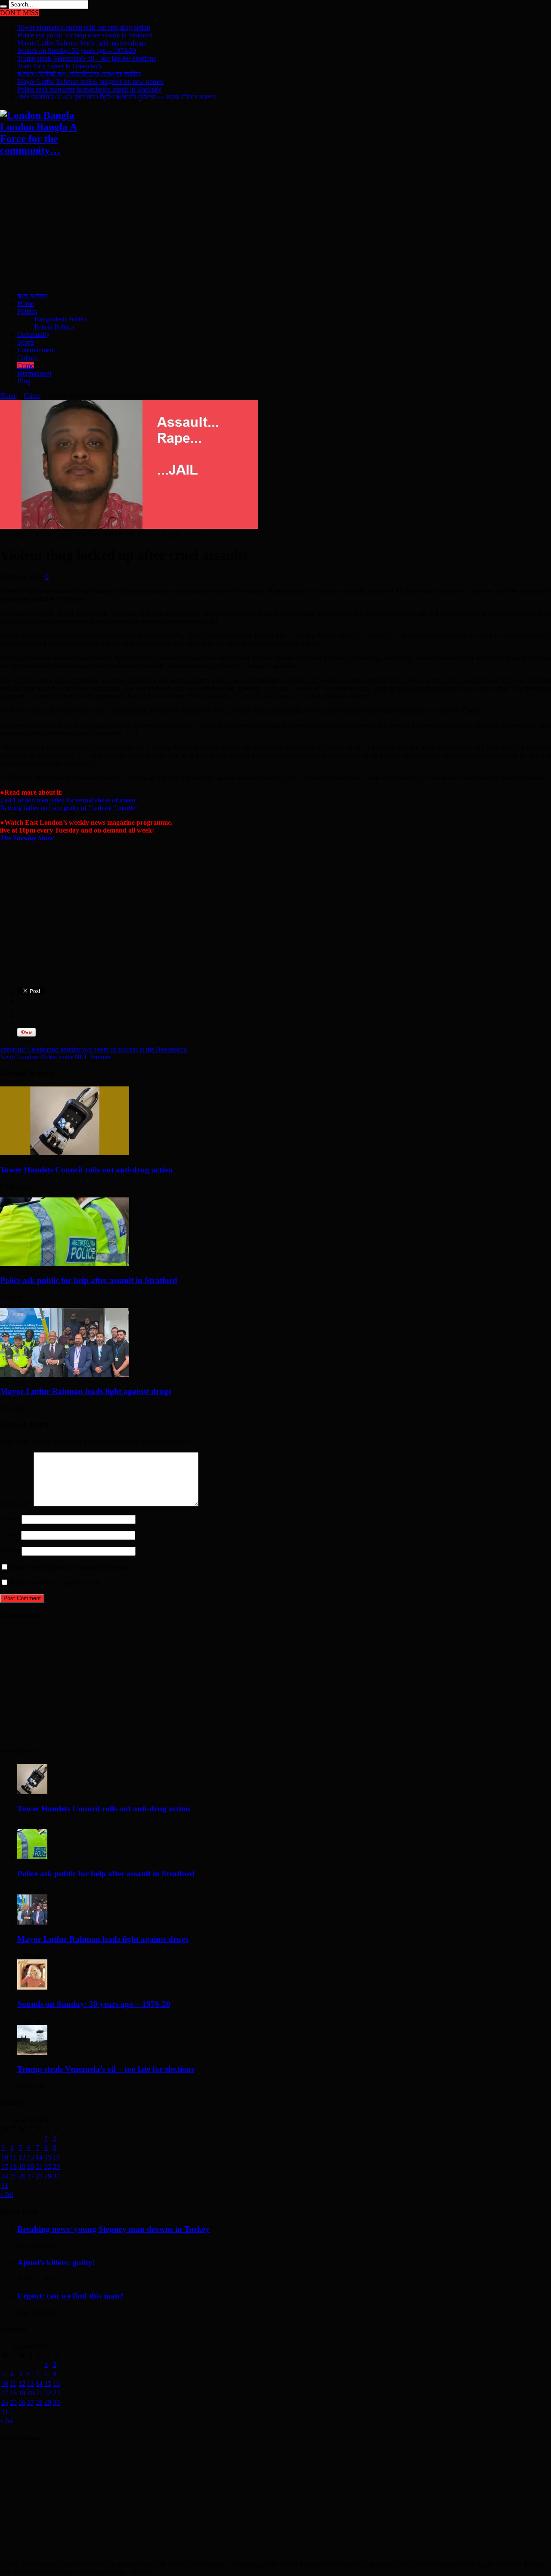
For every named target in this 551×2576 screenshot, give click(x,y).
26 (22, 2176)
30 (56, 2176)
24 (5, 2176)
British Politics (54, 327)
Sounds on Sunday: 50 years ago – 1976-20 (77, 51)
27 (31, 2176)
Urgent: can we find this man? (71, 2296)
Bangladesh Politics (61, 319)
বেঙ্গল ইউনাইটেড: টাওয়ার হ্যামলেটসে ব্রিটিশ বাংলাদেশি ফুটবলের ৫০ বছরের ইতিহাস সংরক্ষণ (116, 97)
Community (33, 335)
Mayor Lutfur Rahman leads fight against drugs (82, 43)
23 (56, 2167)
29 (48, 2176)
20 (31, 2167)
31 (5, 2186)
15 (48, 2157)
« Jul (6, 2195)
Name (8, 1519)
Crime (26, 366)
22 (48, 2167)
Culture (27, 358)
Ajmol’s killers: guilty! (56, 2263)
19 (22, 2167)
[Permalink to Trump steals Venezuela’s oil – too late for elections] (32, 2053)
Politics (27, 311)
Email (8, 1535)
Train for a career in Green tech (60, 66)
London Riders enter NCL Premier (56, 1057)
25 (13, 2176)
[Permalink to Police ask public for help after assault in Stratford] (65, 1264)
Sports (26, 342)
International (34, 373)
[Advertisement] (258, 225)
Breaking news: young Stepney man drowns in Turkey (113, 2229)
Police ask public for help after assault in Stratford (85, 35)
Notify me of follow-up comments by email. (70, 1567)
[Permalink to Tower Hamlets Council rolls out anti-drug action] (65, 1153)
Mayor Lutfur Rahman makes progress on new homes (90, 82)
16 (56, 2157)
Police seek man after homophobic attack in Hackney (89, 89)
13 (31, 2157)
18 (13, 2167)
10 (5, 2157)
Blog (24, 381)
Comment (16, 1504)
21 (39, 2167)
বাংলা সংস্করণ (33, 296)
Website (11, 1551)
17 (5, 2167)
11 (13, 2157)
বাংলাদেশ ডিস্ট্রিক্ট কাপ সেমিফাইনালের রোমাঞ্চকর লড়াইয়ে (79, 74)
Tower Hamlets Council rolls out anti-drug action (84, 27)
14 (39, 2157)
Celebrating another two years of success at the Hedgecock (93, 1049)
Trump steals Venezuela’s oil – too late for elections (87, 58)
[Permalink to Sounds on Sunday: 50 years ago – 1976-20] (32, 1987)
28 (39, 2176)
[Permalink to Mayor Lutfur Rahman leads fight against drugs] (65, 1374)
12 (22, 2157)
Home (26, 304)
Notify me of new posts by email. (56, 1583)
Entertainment (36, 350)
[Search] (3, 6)
